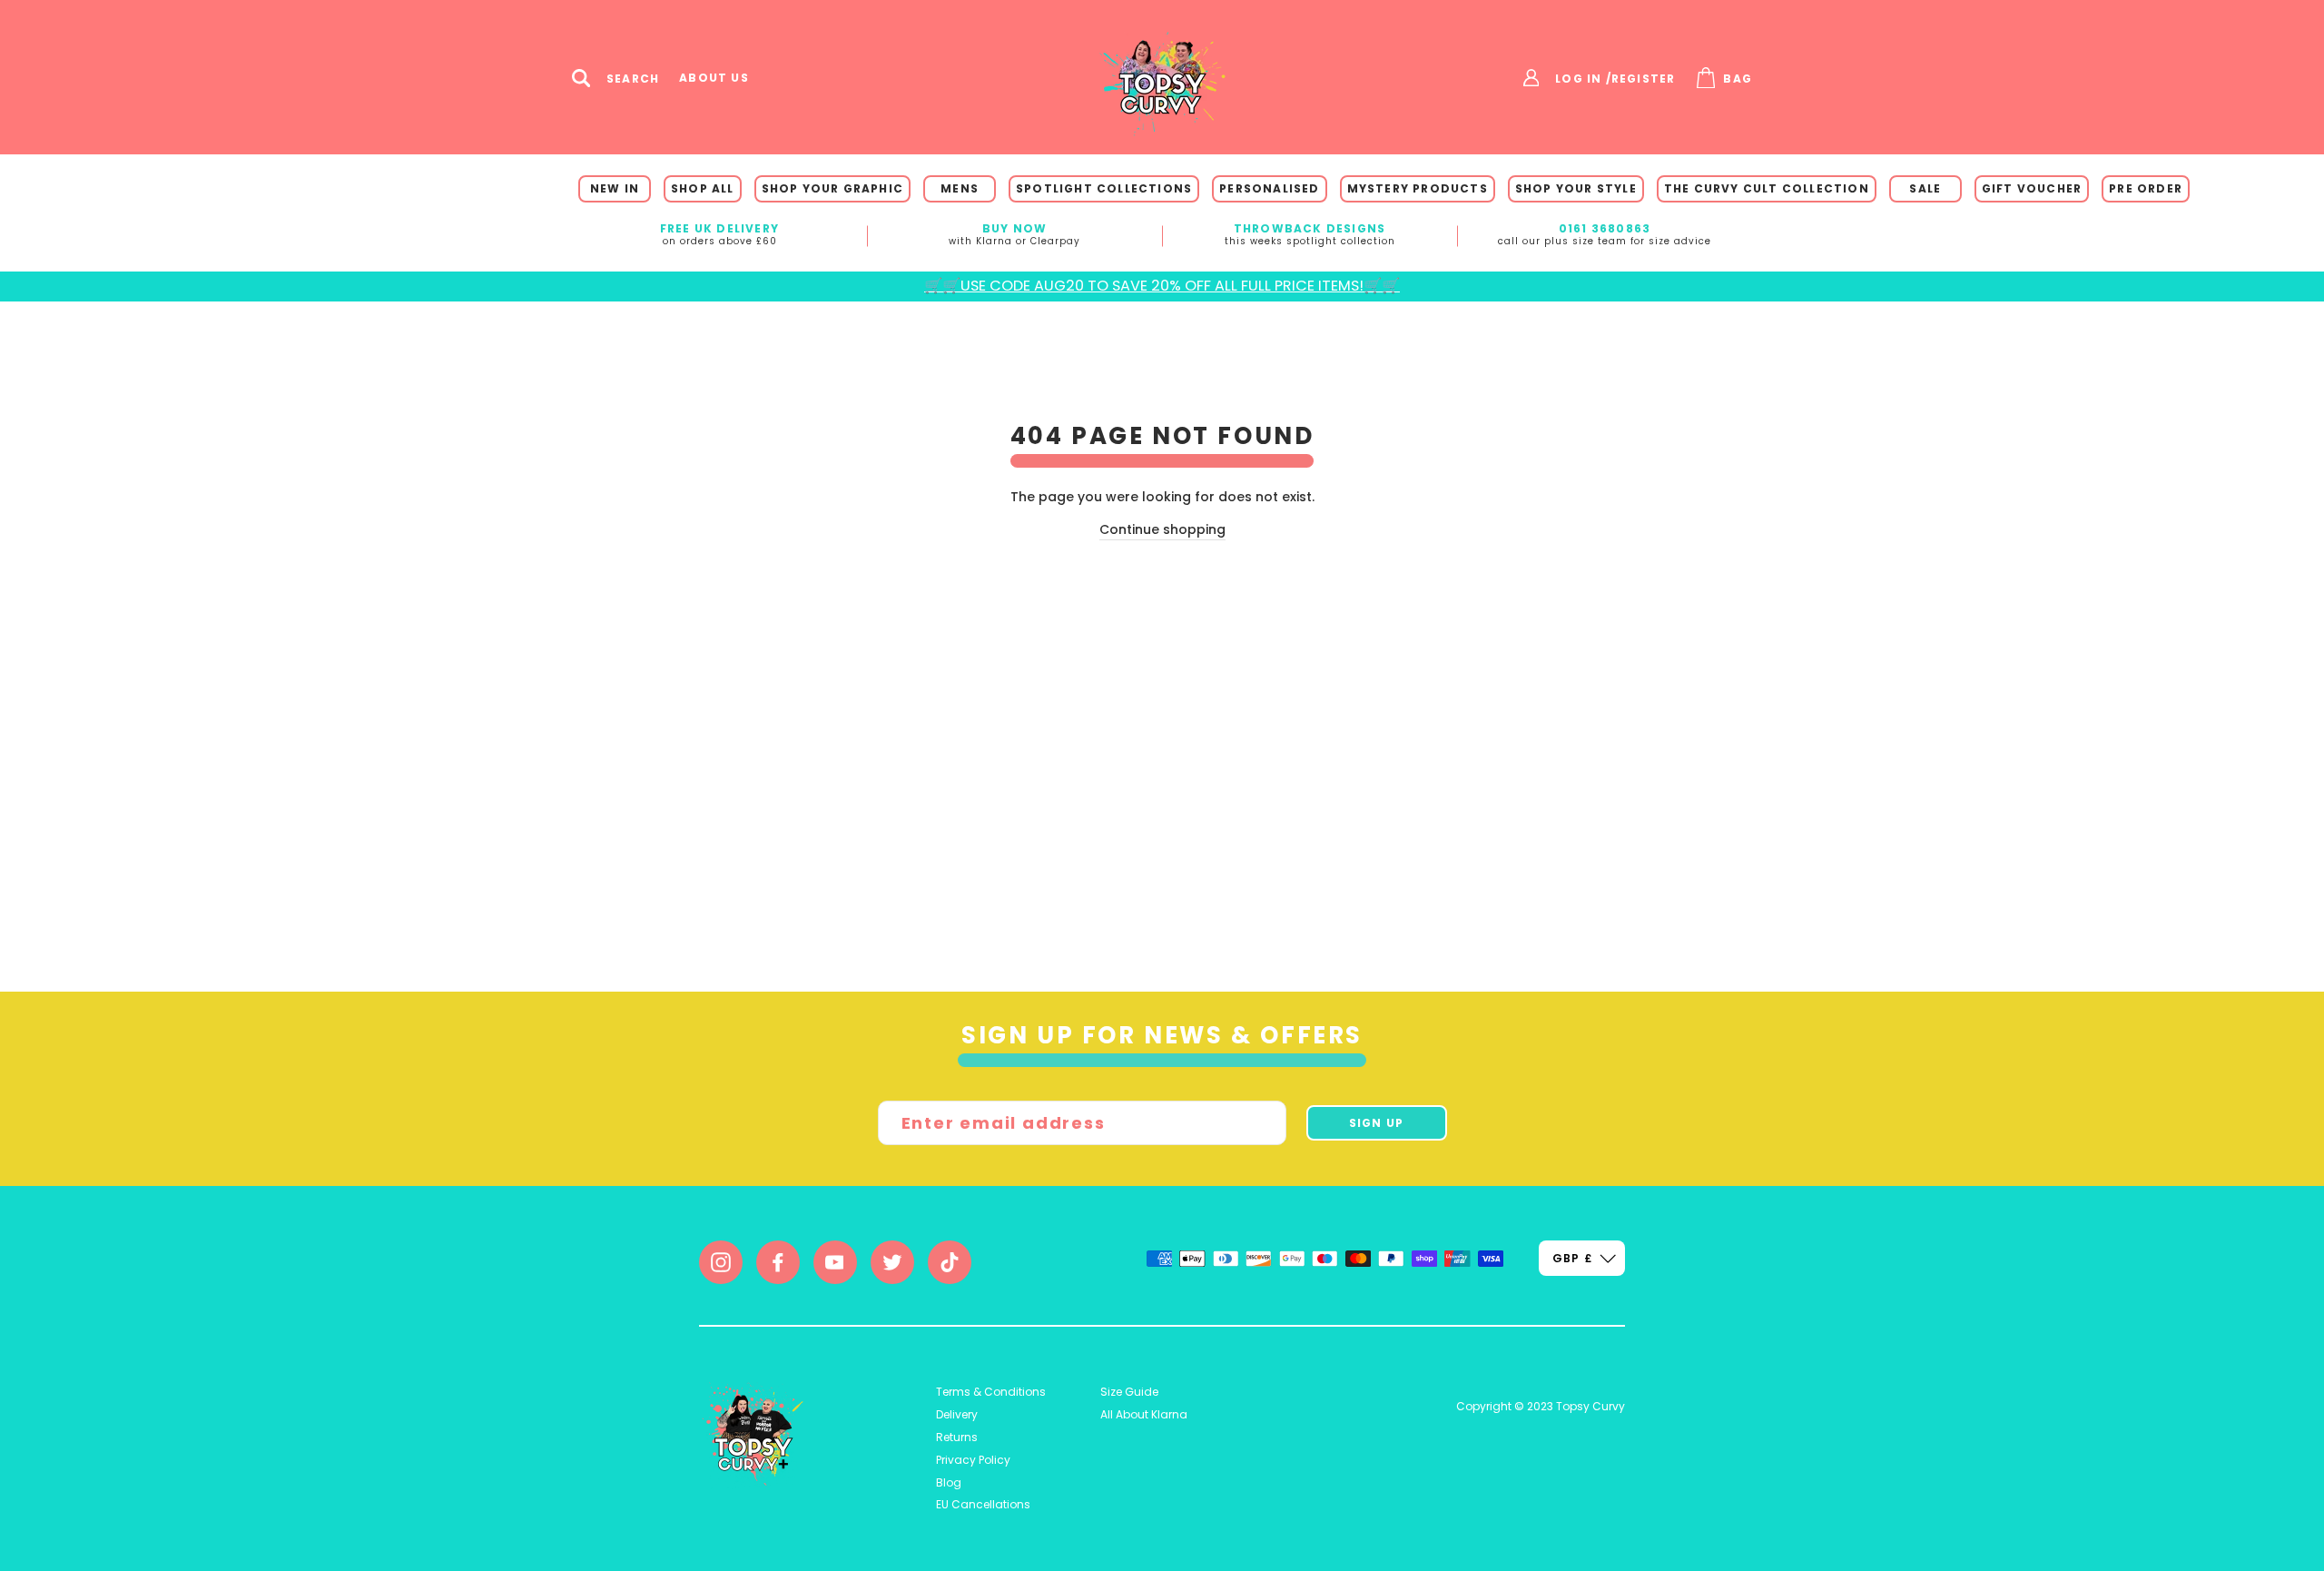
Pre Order (2146, 188)
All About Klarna (1144, 1414)
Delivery (957, 1414)
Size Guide (1129, 1392)
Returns (957, 1437)
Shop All (703, 188)
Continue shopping (1162, 529)
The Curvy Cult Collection (1767, 188)
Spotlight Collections (1104, 188)
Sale (1925, 188)
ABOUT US (714, 78)
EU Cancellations (983, 1504)
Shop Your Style (1576, 188)
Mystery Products (1418, 188)
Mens (960, 188)
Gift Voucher (2032, 188)
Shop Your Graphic (832, 188)
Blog (949, 1482)
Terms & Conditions (991, 1392)
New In (615, 188)
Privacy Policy (973, 1460)
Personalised (1269, 188)
